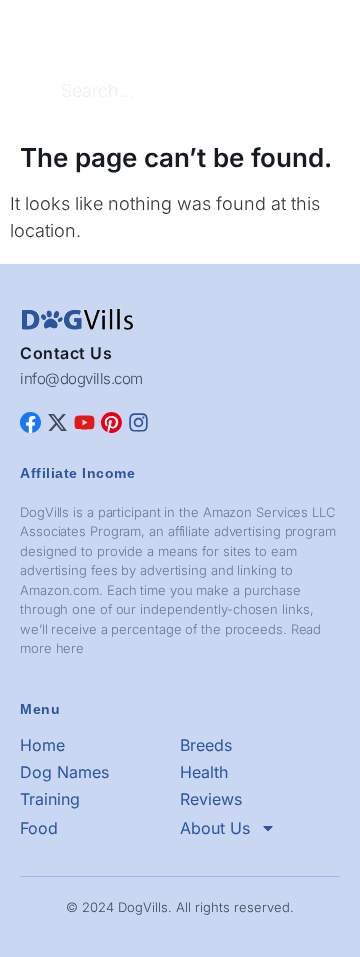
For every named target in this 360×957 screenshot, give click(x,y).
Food (39, 828)
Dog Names (64, 772)
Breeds (206, 745)
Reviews (211, 799)
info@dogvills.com (81, 378)
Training (50, 799)
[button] (324, 31)
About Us (215, 828)
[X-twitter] (57, 422)
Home (42, 745)
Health (204, 772)
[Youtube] (84, 422)
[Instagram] (138, 422)
